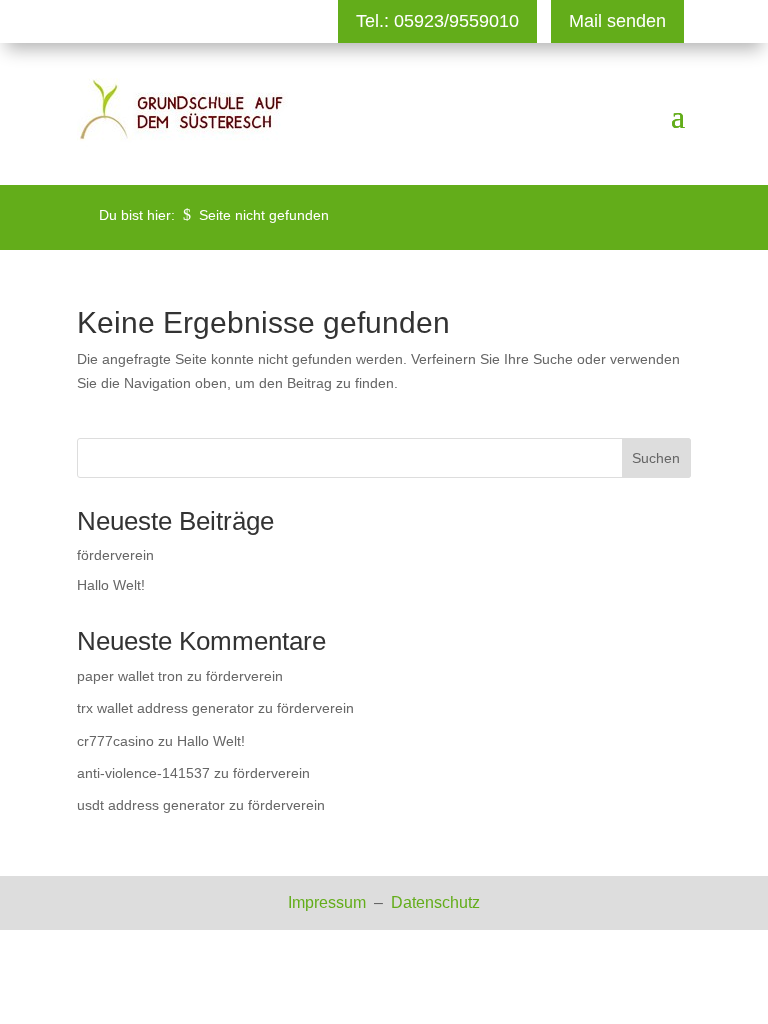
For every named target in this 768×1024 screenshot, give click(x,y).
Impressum (329, 902)
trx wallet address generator (165, 708)
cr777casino (115, 741)
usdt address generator (151, 805)
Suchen (656, 458)
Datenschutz (435, 902)
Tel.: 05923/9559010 (437, 21)
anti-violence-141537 (143, 773)
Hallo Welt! (111, 585)
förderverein (115, 555)
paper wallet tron (130, 676)
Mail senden (617, 21)
